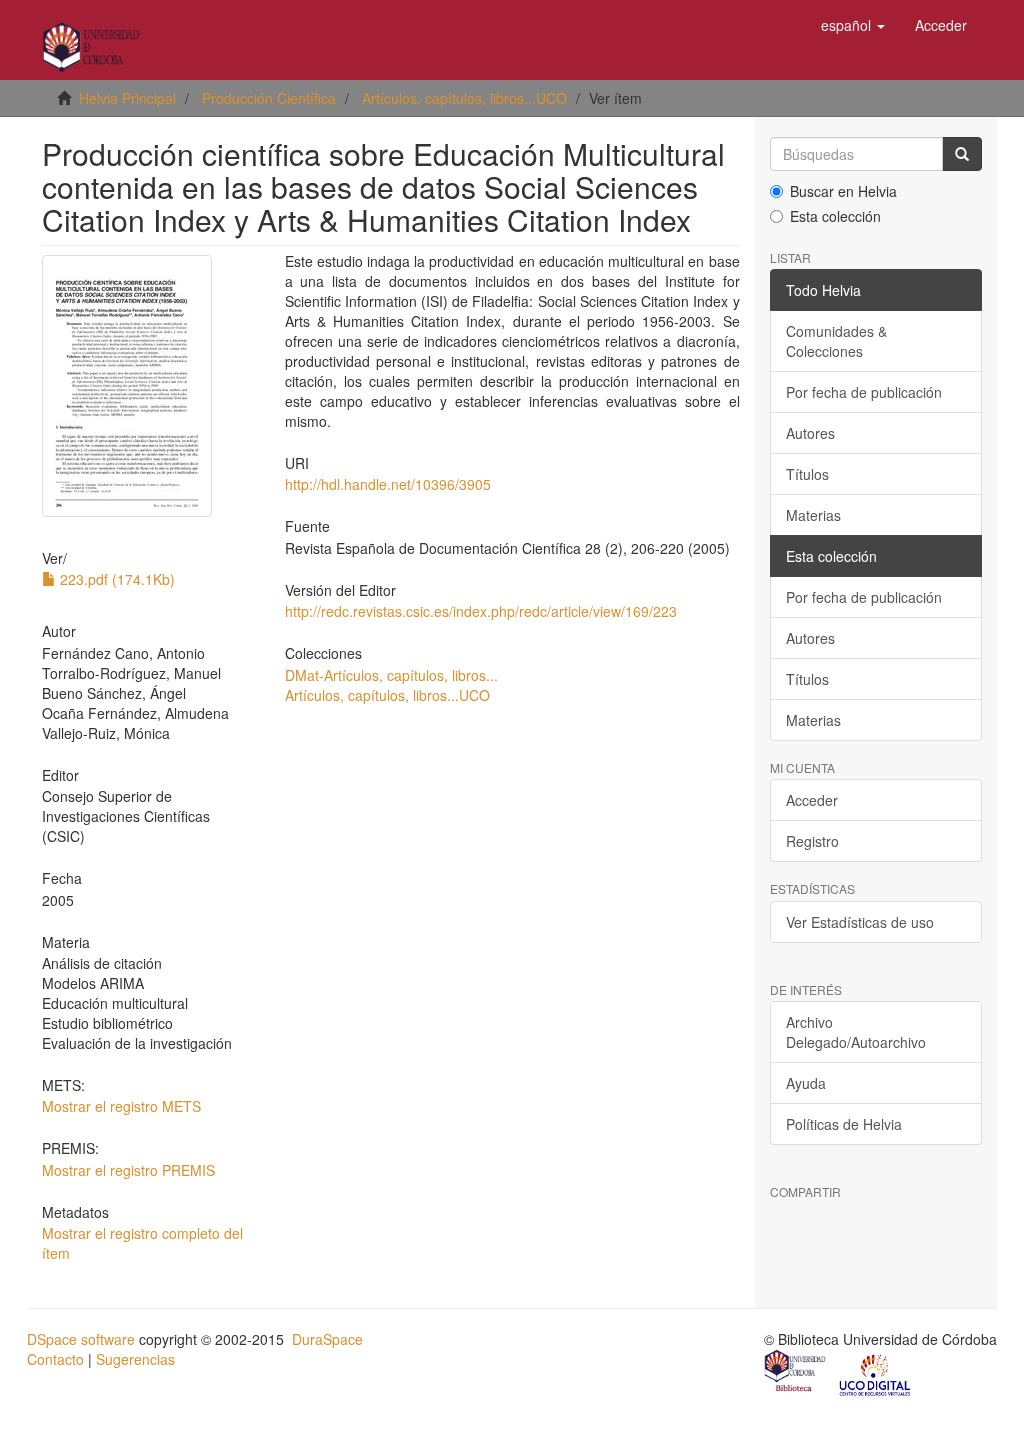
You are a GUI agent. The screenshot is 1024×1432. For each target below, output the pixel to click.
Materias (813, 515)
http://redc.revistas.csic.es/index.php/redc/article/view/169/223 (481, 611)
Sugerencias (135, 1359)
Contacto (55, 1359)
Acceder (812, 800)
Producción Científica (269, 98)
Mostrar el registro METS (121, 1106)
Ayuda (806, 1083)
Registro (812, 841)
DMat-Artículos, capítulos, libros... (391, 675)
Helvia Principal (127, 98)
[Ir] (962, 154)
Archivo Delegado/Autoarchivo (856, 1032)
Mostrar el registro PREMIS (128, 1170)
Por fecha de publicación (864, 392)
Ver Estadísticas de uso (860, 922)
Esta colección (835, 216)
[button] (853, 25)
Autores (810, 433)
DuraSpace (327, 1339)
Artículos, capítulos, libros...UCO (464, 98)
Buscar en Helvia (843, 191)
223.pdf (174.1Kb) (115, 579)
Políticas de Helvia (844, 1124)
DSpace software (81, 1339)
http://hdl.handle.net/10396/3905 (388, 484)
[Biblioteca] (796, 1373)
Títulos (807, 474)
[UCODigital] (876, 1373)
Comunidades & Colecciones (836, 341)
